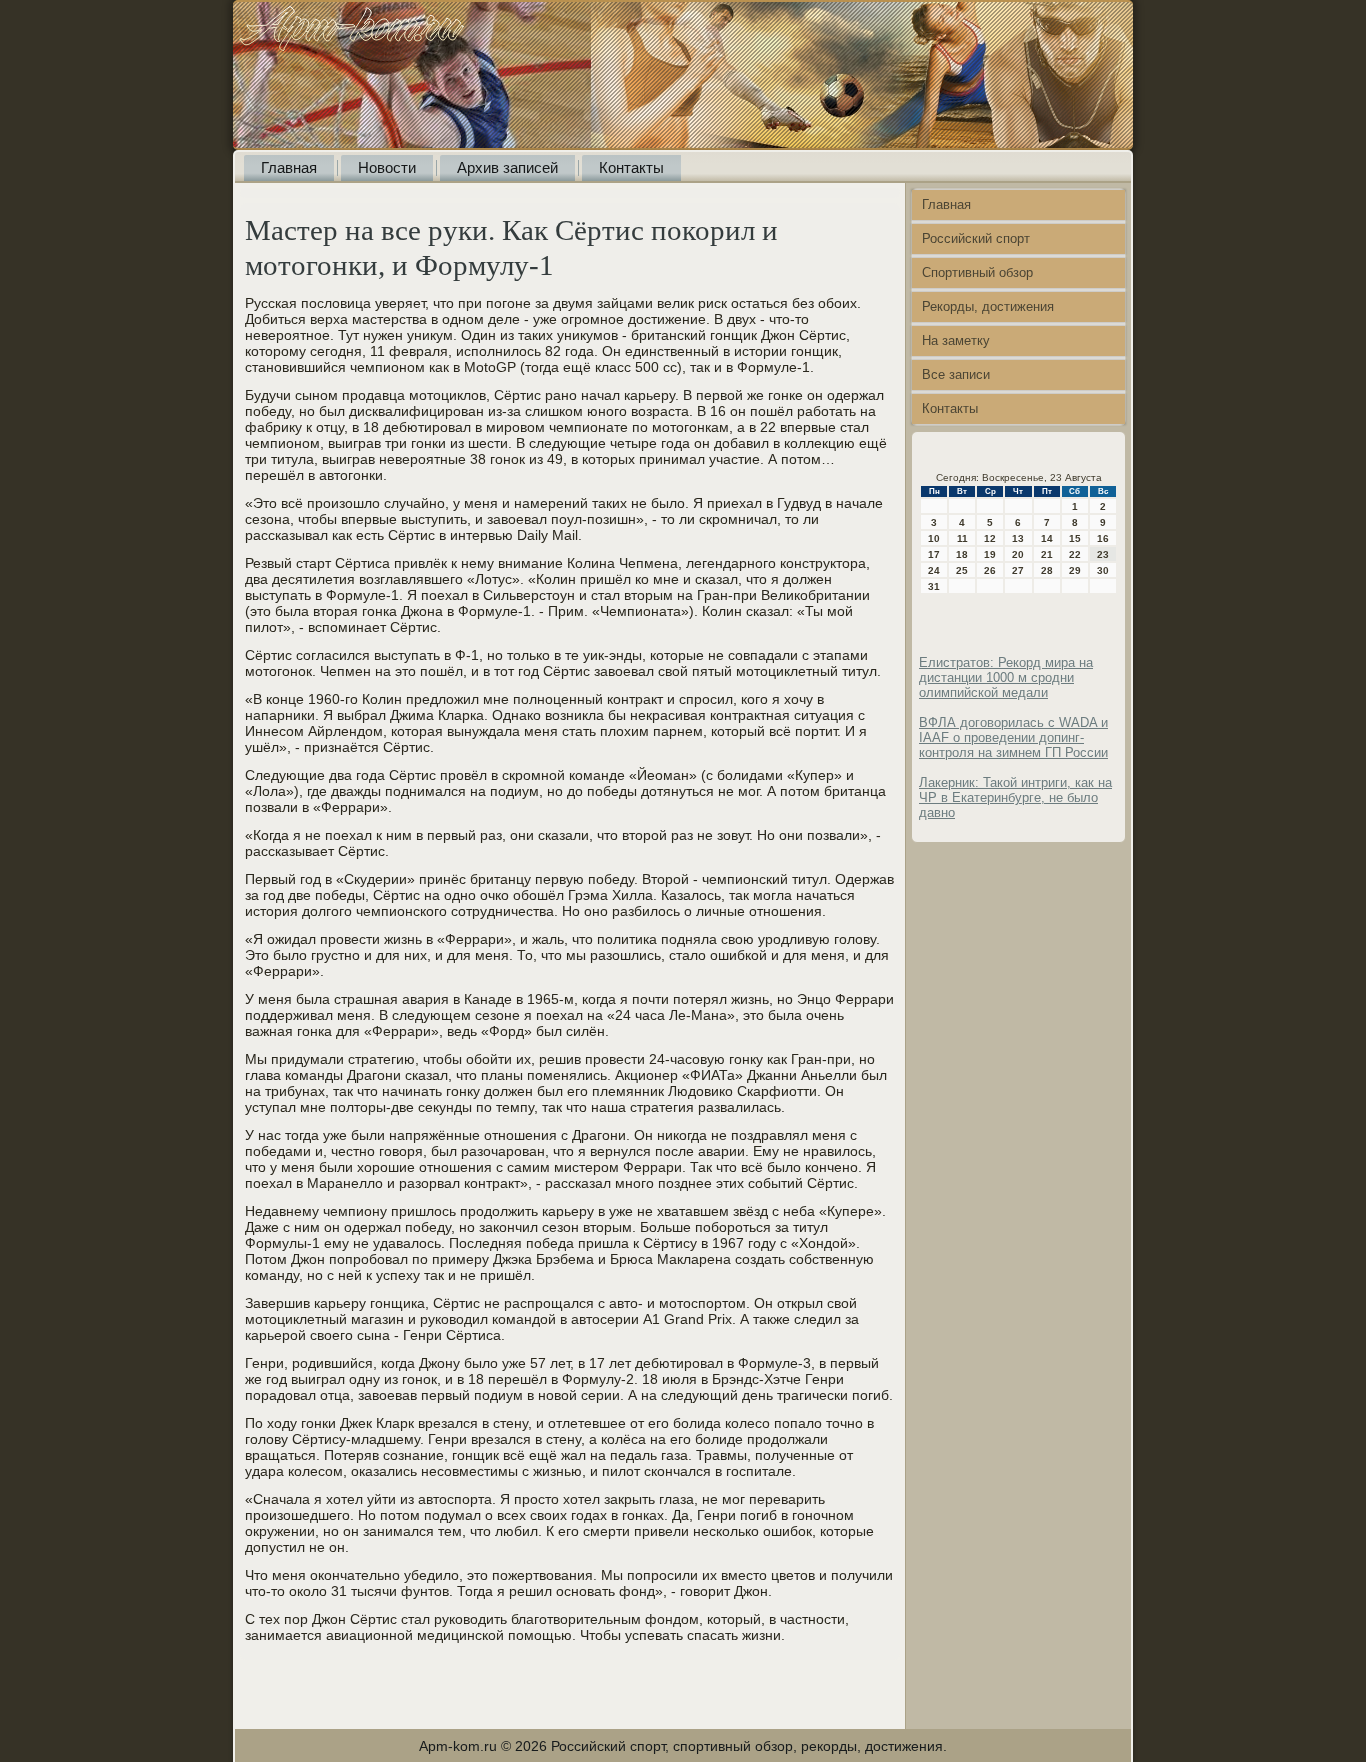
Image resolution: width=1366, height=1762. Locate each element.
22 (1075, 554)
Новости (387, 167)
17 (934, 554)
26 (990, 570)
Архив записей (507, 167)
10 (934, 538)
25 (962, 570)
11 (962, 538)
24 (934, 570)
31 (934, 586)
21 (1047, 554)
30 (1103, 570)
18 (962, 554)
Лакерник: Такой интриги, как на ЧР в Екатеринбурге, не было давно (1015, 797)
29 (1075, 570)
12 (990, 538)
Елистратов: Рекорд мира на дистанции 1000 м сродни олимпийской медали (1006, 677)
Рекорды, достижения (988, 306)
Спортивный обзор (977, 272)
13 (1018, 538)
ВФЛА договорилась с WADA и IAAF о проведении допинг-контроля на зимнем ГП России (1013, 737)
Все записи (956, 374)
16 (1103, 538)
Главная (289, 167)
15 (1075, 538)
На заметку (956, 340)
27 (1018, 570)
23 (1103, 554)
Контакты (631, 167)
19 (990, 554)
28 (1047, 570)
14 (1047, 538)
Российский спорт (976, 238)
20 (1018, 554)
